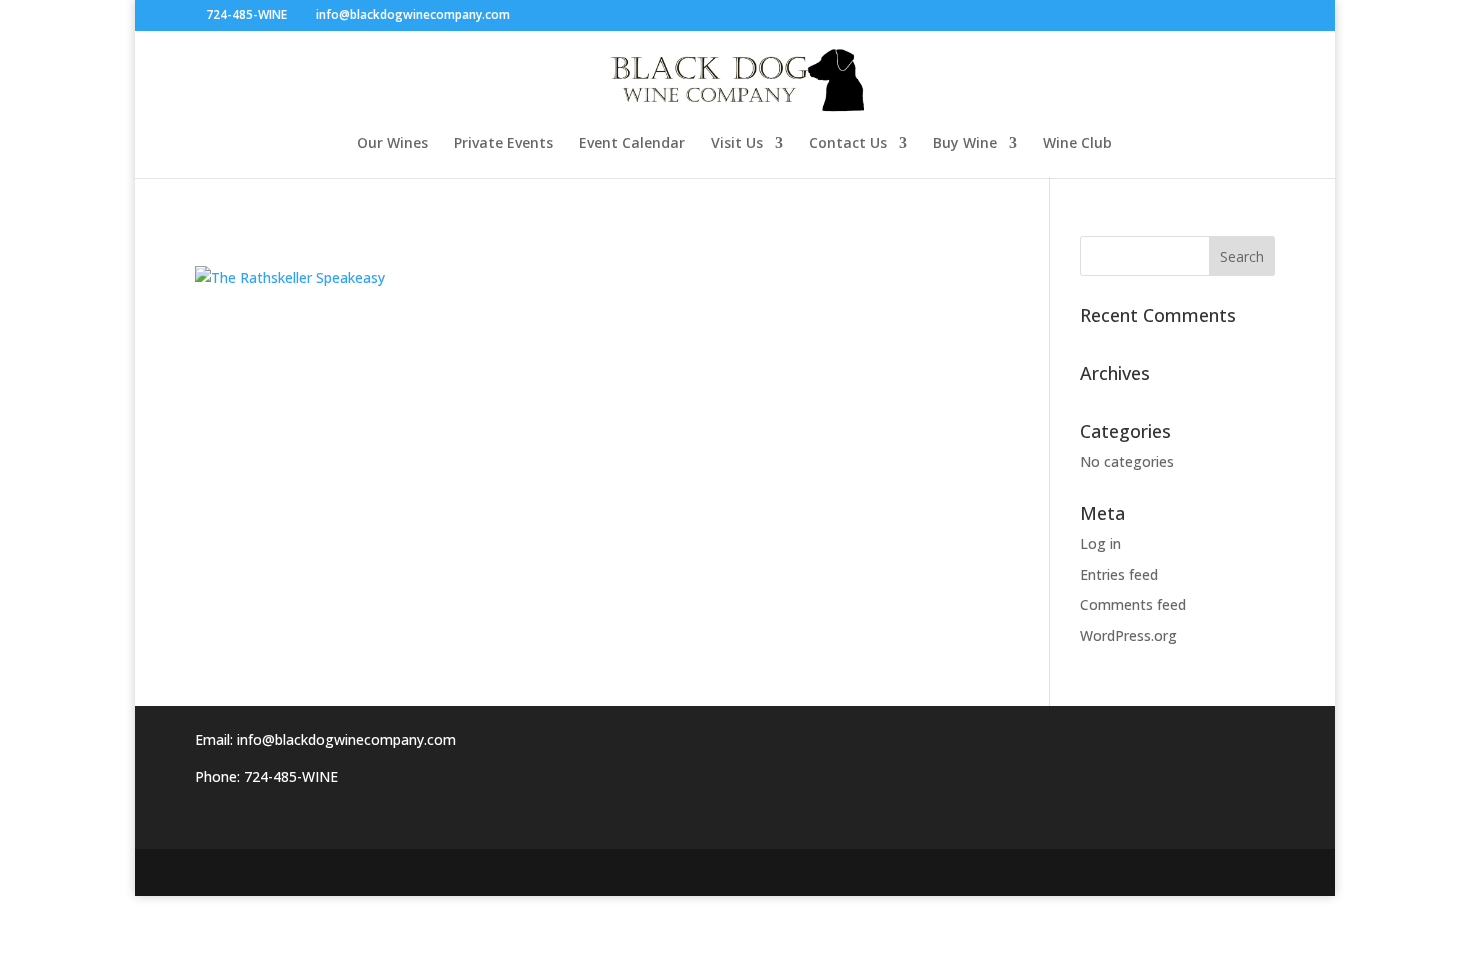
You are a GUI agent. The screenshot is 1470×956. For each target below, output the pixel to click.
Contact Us (848, 144)
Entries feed (1119, 574)
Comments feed (1133, 604)
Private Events (503, 144)
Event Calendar (632, 144)
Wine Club (1077, 144)
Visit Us (737, 144)
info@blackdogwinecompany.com (346, 739)
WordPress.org (1128, 635)
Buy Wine (965, 144)
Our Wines (392, 144)
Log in (1100, 543)
